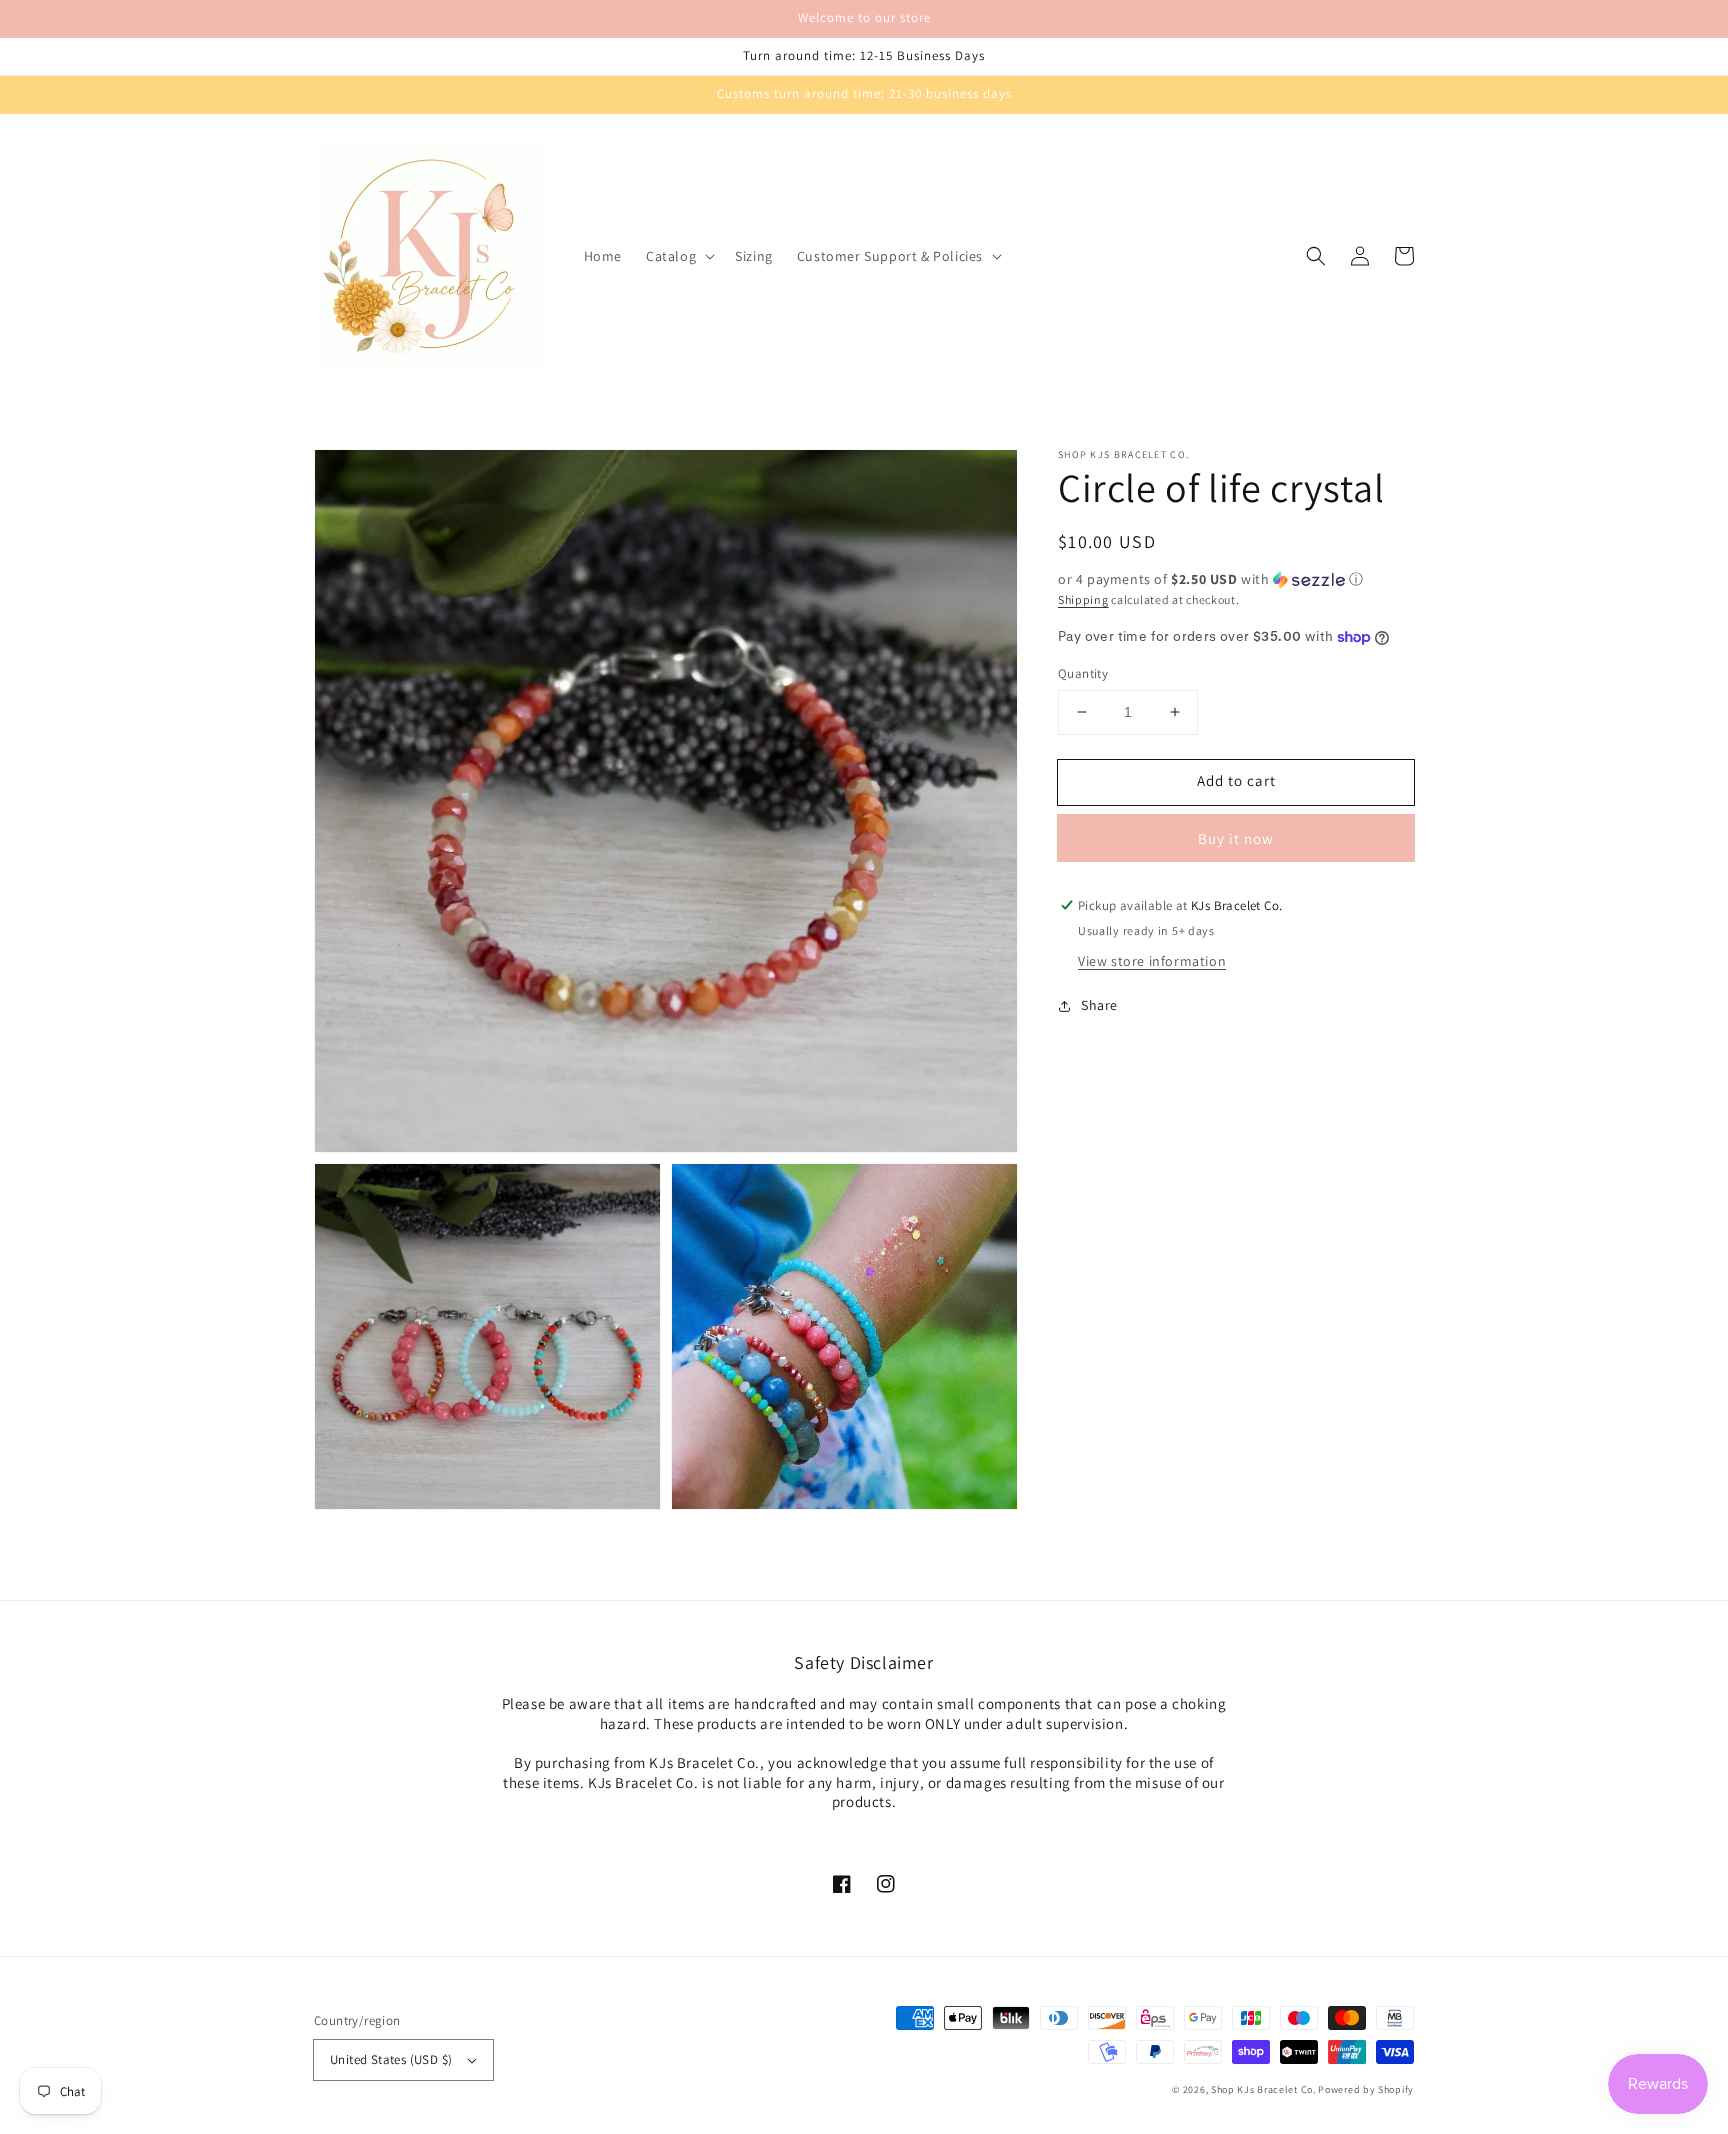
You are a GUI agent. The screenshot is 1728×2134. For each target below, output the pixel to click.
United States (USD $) (391, 2059)
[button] (678, 256)
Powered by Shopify (1366, 2089)
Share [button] (1099, 1006)
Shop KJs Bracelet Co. (1263, 2089)
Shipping (1083, 599)
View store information (1152, 962)
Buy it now (1236, 838)
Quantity (1083, 673)
